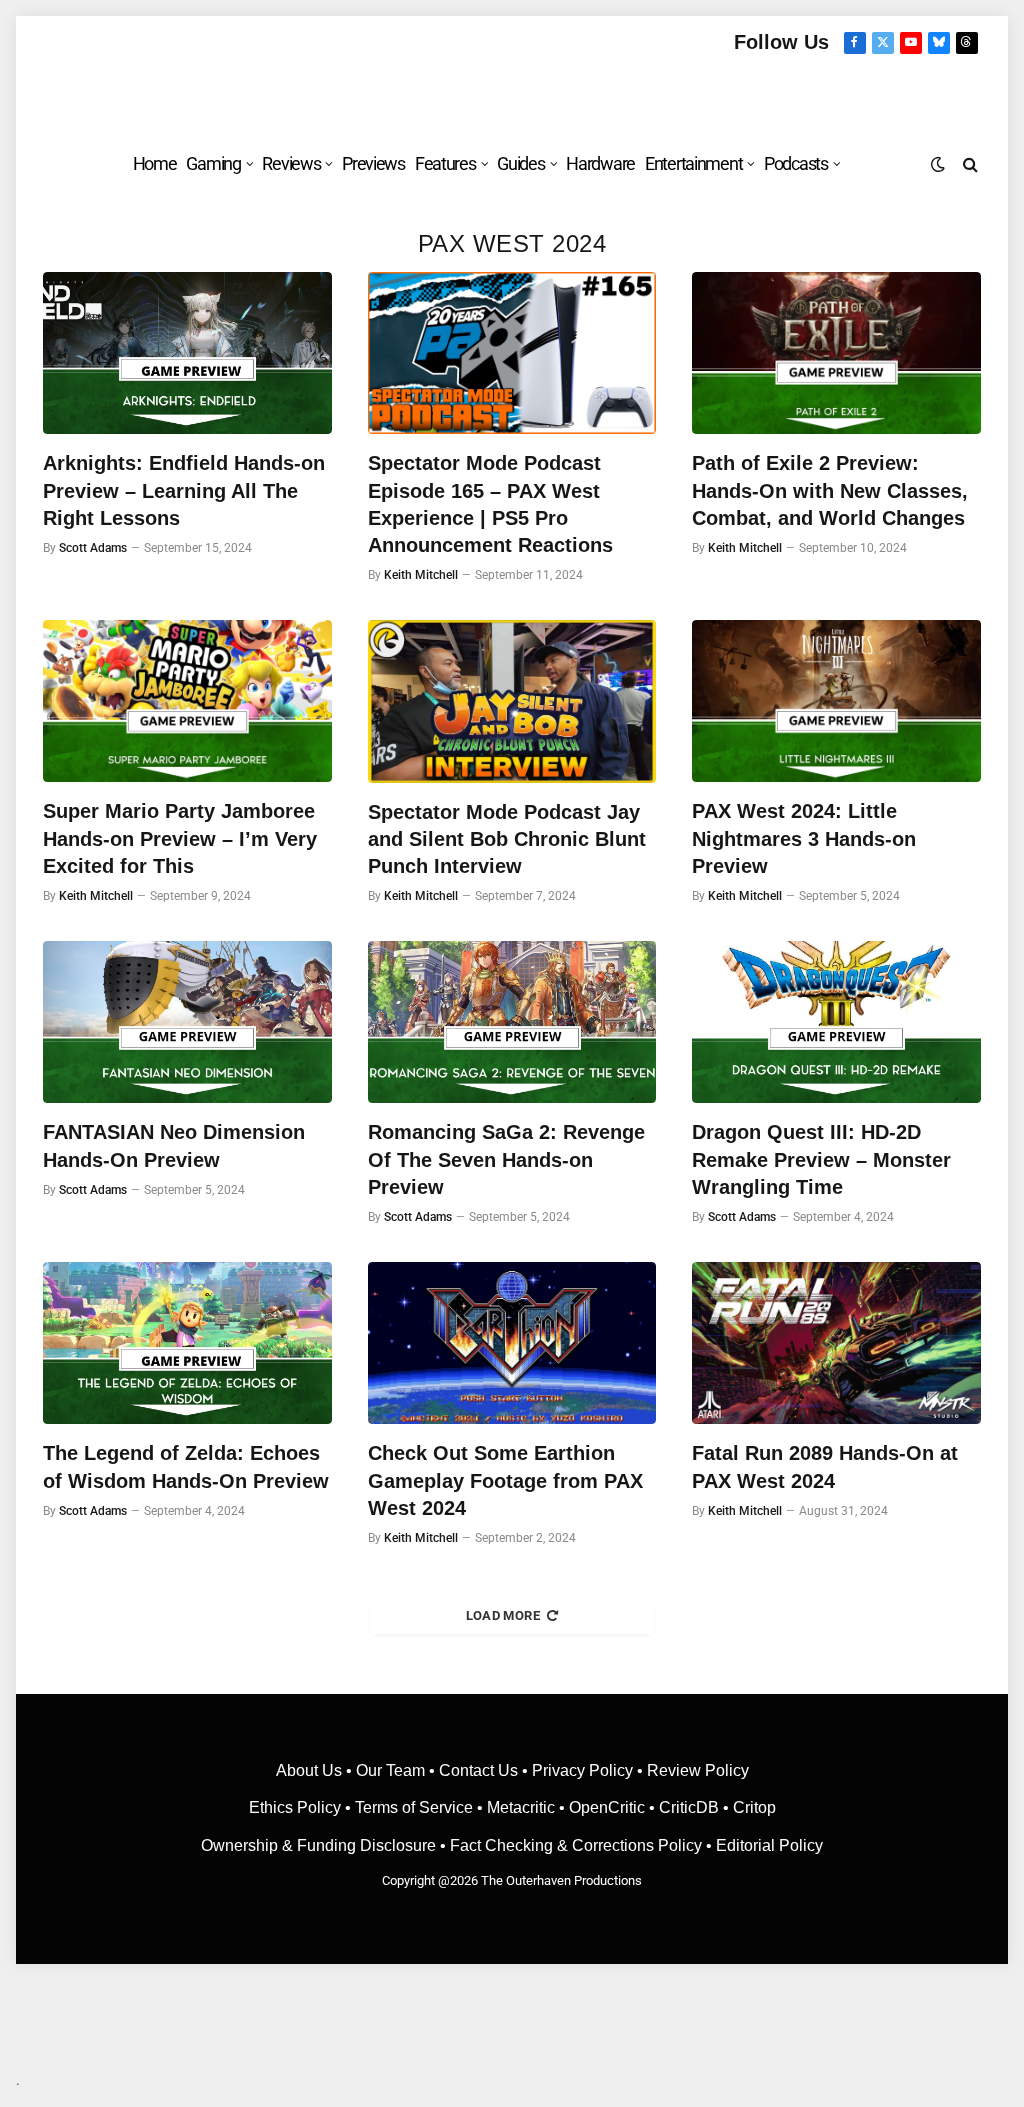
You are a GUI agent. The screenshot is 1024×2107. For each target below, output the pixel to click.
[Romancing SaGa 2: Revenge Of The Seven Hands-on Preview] (512, 1022)
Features (445, 163)
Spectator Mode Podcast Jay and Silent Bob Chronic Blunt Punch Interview (507, 839)
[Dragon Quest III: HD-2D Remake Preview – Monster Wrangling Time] (836, 1022)
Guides (520, 163)
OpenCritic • (614, 1807)
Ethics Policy (297, 1807)
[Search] (968, 163)
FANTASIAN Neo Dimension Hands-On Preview (174, 1145)
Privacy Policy (582, 1770)
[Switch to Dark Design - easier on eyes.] (938, 164)
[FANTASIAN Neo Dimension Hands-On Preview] (187, 1022)
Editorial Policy (769, 1845)
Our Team (390, 1770)
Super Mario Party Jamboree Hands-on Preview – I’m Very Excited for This (180, 838)
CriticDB (689, 1807)
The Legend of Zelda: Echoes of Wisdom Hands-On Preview (186, 1466)
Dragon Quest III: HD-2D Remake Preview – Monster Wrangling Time (821, 1159)
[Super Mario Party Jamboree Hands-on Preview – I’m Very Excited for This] (187, 701)
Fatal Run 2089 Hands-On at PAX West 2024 (825, 1466)
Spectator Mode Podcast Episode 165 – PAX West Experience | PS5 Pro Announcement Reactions (490, 504)
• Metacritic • (521, 1807)
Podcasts (796, 163)
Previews (373, 163)
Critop (754, 1807)
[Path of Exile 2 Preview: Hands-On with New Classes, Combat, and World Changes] (836, 353)
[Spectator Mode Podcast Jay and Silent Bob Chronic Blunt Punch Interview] (512, 701)
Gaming (213, 163)
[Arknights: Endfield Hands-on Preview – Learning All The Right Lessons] (187, 353)
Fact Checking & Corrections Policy (576, 1845)
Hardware (600, 163)
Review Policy (698, 1770)
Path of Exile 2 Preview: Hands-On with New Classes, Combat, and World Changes (830, 490)
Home (155, 163)
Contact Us (478, 1770)
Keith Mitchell (421, 575)
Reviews (291, 163)
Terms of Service (414, 1807)
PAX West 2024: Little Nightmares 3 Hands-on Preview (804, 838)
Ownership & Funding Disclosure (320, 1845)
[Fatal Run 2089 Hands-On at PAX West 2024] (836, 1343)
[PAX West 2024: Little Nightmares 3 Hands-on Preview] (836, 701)
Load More (503, 1615)
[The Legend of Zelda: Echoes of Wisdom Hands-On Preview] (187, 1343)
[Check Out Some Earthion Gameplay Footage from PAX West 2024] (512, 1343)
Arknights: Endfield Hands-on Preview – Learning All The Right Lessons (184, 490)
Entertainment (693, 163)
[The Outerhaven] (512, 93)
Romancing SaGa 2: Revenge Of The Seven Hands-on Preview (506, 1159)
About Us (311, 1770)
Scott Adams (93, 548)
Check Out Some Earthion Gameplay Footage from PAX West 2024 (505, 1480)
